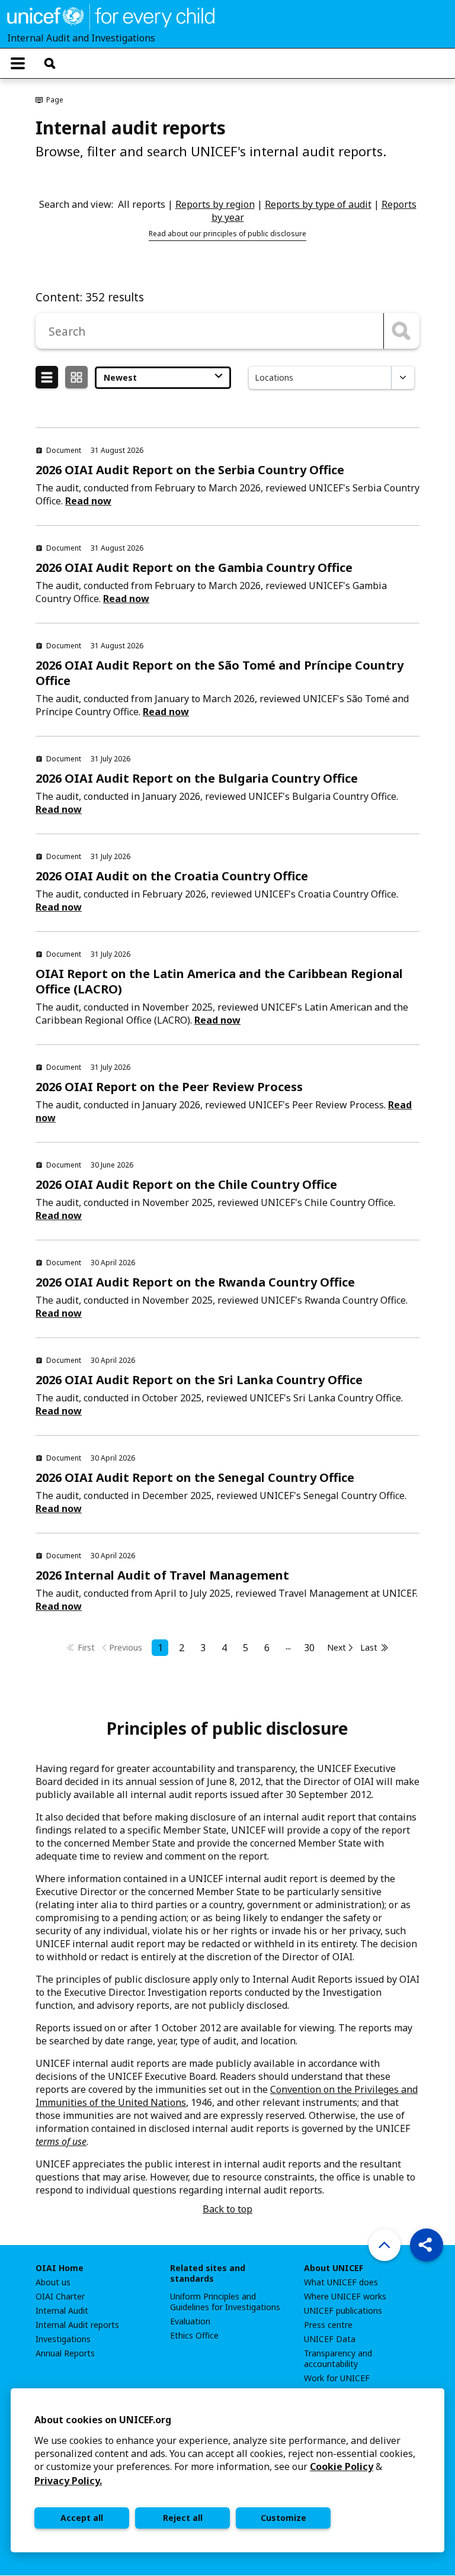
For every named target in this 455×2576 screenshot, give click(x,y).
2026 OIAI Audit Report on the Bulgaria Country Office (197, 778)
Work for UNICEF (337, 2378)
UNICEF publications (343, 2311)
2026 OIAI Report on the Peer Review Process (169, 1087)
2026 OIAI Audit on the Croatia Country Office (172, 876)
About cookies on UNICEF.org (103, 2420)
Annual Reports (65, 2353)
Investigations (63, 2339)
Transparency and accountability (338, 2359)
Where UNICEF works (345, 2297)
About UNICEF (334, 2268)
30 (309, 1648)
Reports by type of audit (318, 204)
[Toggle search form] (50, 63)
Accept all (82, 2518)
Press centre (328, 2325)
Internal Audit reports (77, 2325)
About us (53, 2282)
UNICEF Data (330, 2339)
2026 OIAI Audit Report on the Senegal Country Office (195, 1477)
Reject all (183, 2518)
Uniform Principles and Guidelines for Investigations (225, 2302)
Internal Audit (62, 2311)
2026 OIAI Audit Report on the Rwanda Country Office (195, 1282)
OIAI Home (60, 2268)
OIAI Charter (60, 2297)
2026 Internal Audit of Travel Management (162, 1575)
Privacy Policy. (68, 2481)
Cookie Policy (342, 2466)
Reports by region (215, 204)
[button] (427, 2245)
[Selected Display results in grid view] (76, 378)
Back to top (227, 2209)
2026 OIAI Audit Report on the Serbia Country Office (190, 470)
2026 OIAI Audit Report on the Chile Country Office (186, 1184)
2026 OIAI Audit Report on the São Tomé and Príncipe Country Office (220, 673)
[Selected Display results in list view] (47, 378)
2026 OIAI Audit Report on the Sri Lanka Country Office (199, 1380)
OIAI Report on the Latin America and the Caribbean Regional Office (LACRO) (219, 981)
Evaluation (190, 2321)
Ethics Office (194, 2336)
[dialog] (227, 2470)
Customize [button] (283, 2518)
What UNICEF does (341, 2282)
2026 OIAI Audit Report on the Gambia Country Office (194, 567)
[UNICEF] (111, 15)
